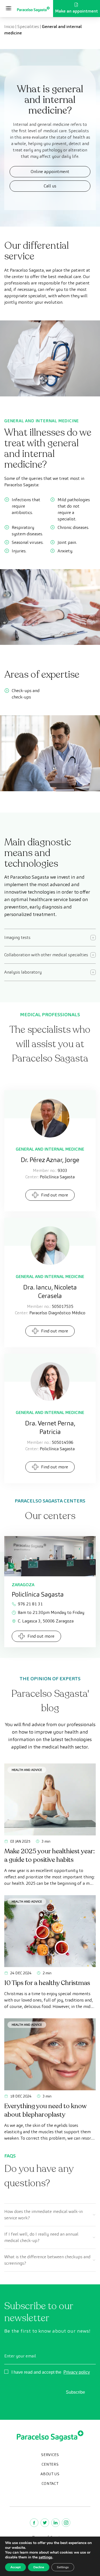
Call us (50, 186)
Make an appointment (77, 11)
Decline (39, 2567)
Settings (63, 2567)
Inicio (9, 27)
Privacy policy (77, 2372)
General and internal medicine (50, 1149)
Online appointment (50, 172)
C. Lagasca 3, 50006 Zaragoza (46, 1621)
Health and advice (27, 1770)
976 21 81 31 (30, 1604)
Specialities (28, 27)
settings (45, 2557)
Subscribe (75, 2392)
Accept (15, 2567)
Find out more (55, 1195)
